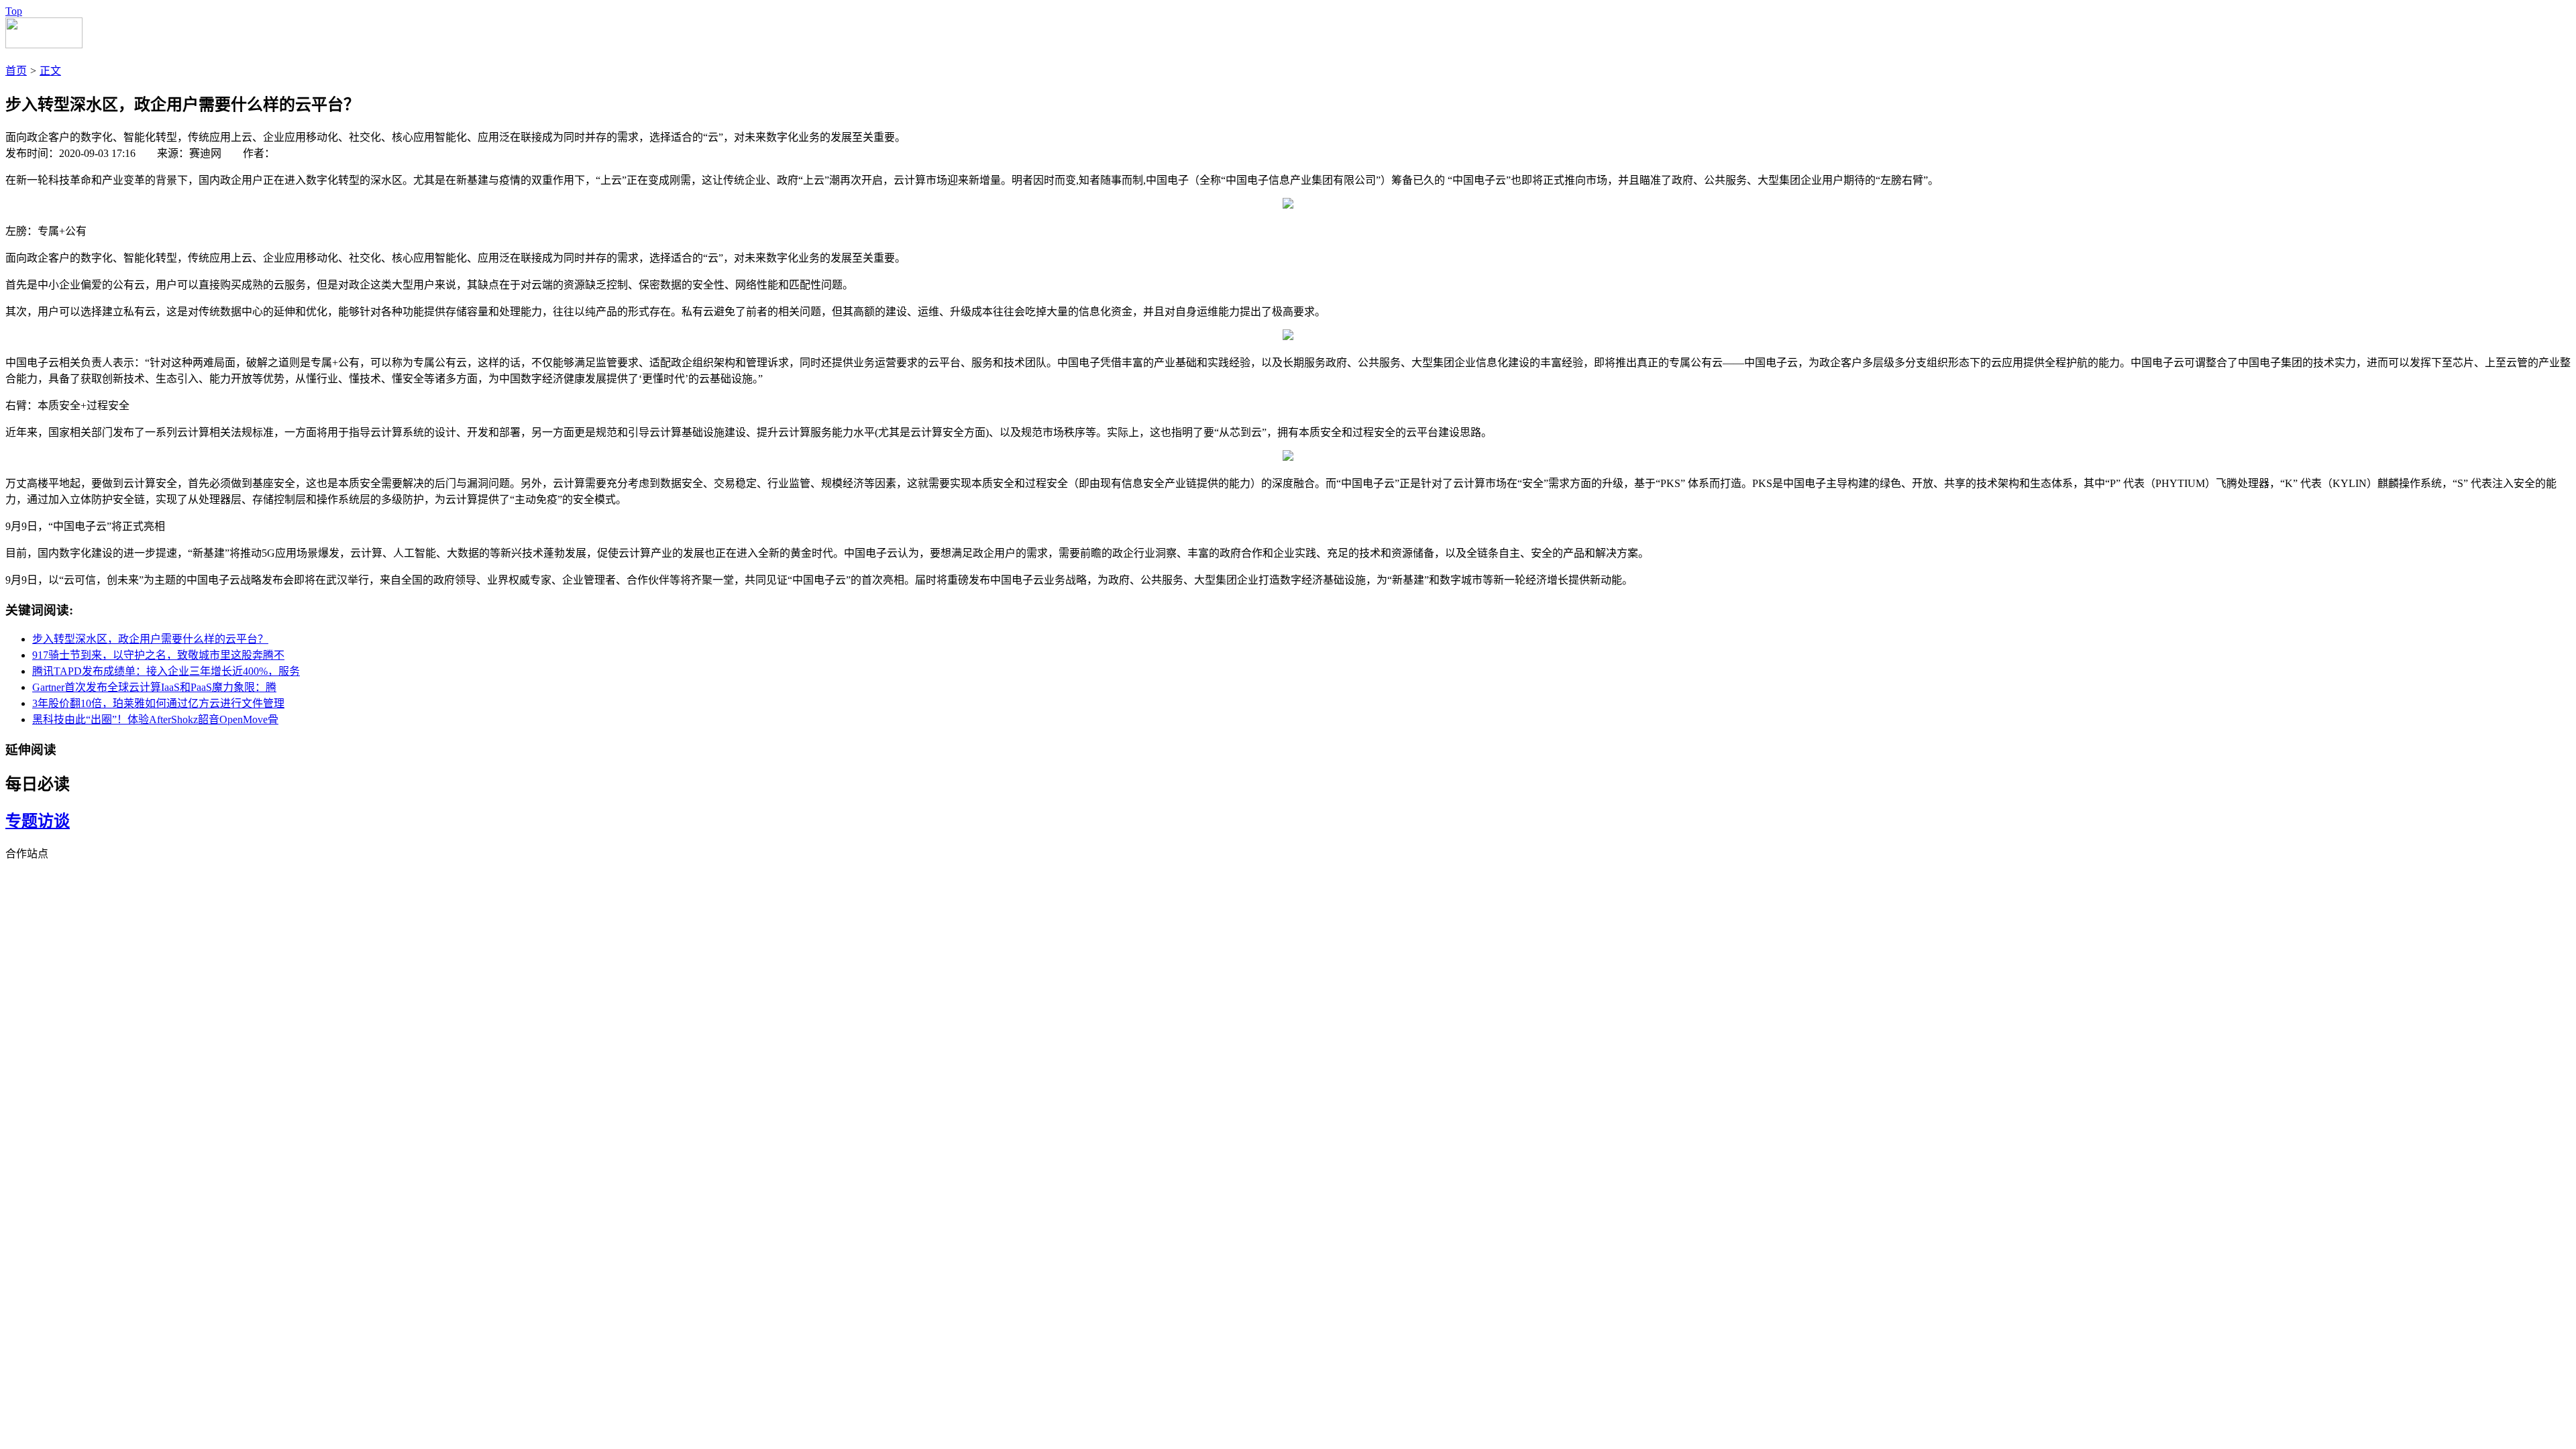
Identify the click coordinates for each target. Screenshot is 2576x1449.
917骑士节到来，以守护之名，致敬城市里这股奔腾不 (158, 655)
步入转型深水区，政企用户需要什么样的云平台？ (150, 639)
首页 (16, 71)
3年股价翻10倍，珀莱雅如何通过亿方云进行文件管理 (158, 703)
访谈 (54, 821)
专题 (21, 821)
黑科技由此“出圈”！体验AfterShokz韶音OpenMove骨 (155, 719)
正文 (50, 71)
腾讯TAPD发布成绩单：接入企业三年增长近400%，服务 (166, 671)
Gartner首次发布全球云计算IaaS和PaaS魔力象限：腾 (154, 687)
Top (14, 11)
